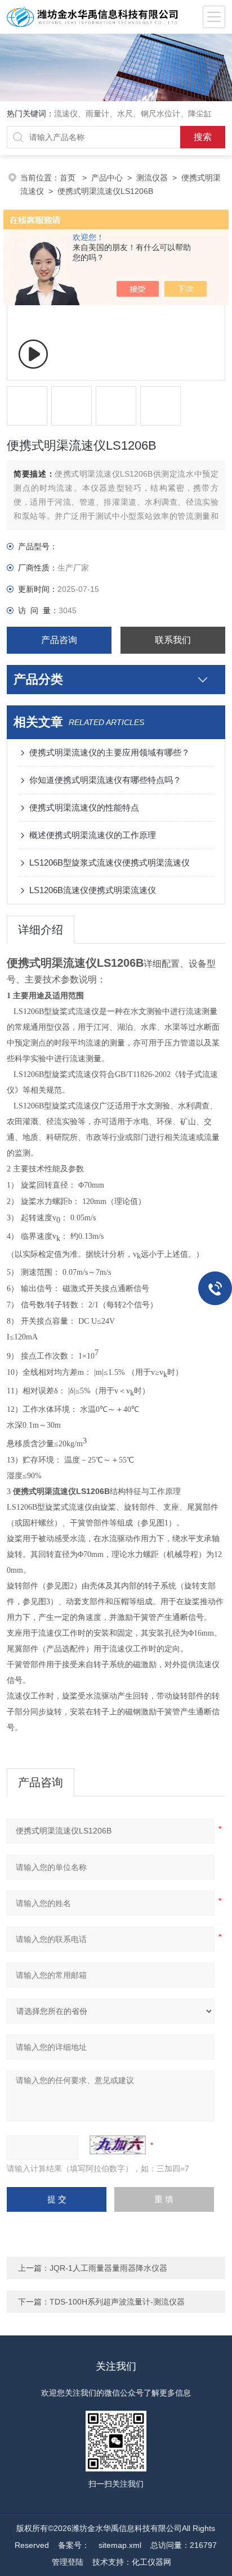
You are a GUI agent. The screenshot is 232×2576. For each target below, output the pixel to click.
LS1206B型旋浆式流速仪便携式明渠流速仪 (110, 863)
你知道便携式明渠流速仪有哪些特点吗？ (105, 780)
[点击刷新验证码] (118, 2145)
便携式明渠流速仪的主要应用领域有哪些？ (110, 752)
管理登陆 (68, 2562)
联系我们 (173, 640)
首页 (69, 178)
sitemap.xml (120, 2545)
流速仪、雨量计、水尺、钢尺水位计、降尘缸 (133, 114)
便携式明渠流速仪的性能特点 (84, 807)
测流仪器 (152, 178)
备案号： (74, 2545)
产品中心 (107, 178)
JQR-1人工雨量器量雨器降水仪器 (108, 2268)
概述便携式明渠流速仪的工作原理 (93, 835)
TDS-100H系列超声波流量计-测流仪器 (117, 2302)
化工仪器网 (151, 2562)
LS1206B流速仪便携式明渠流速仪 (93, 890)
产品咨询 (59, 640)
